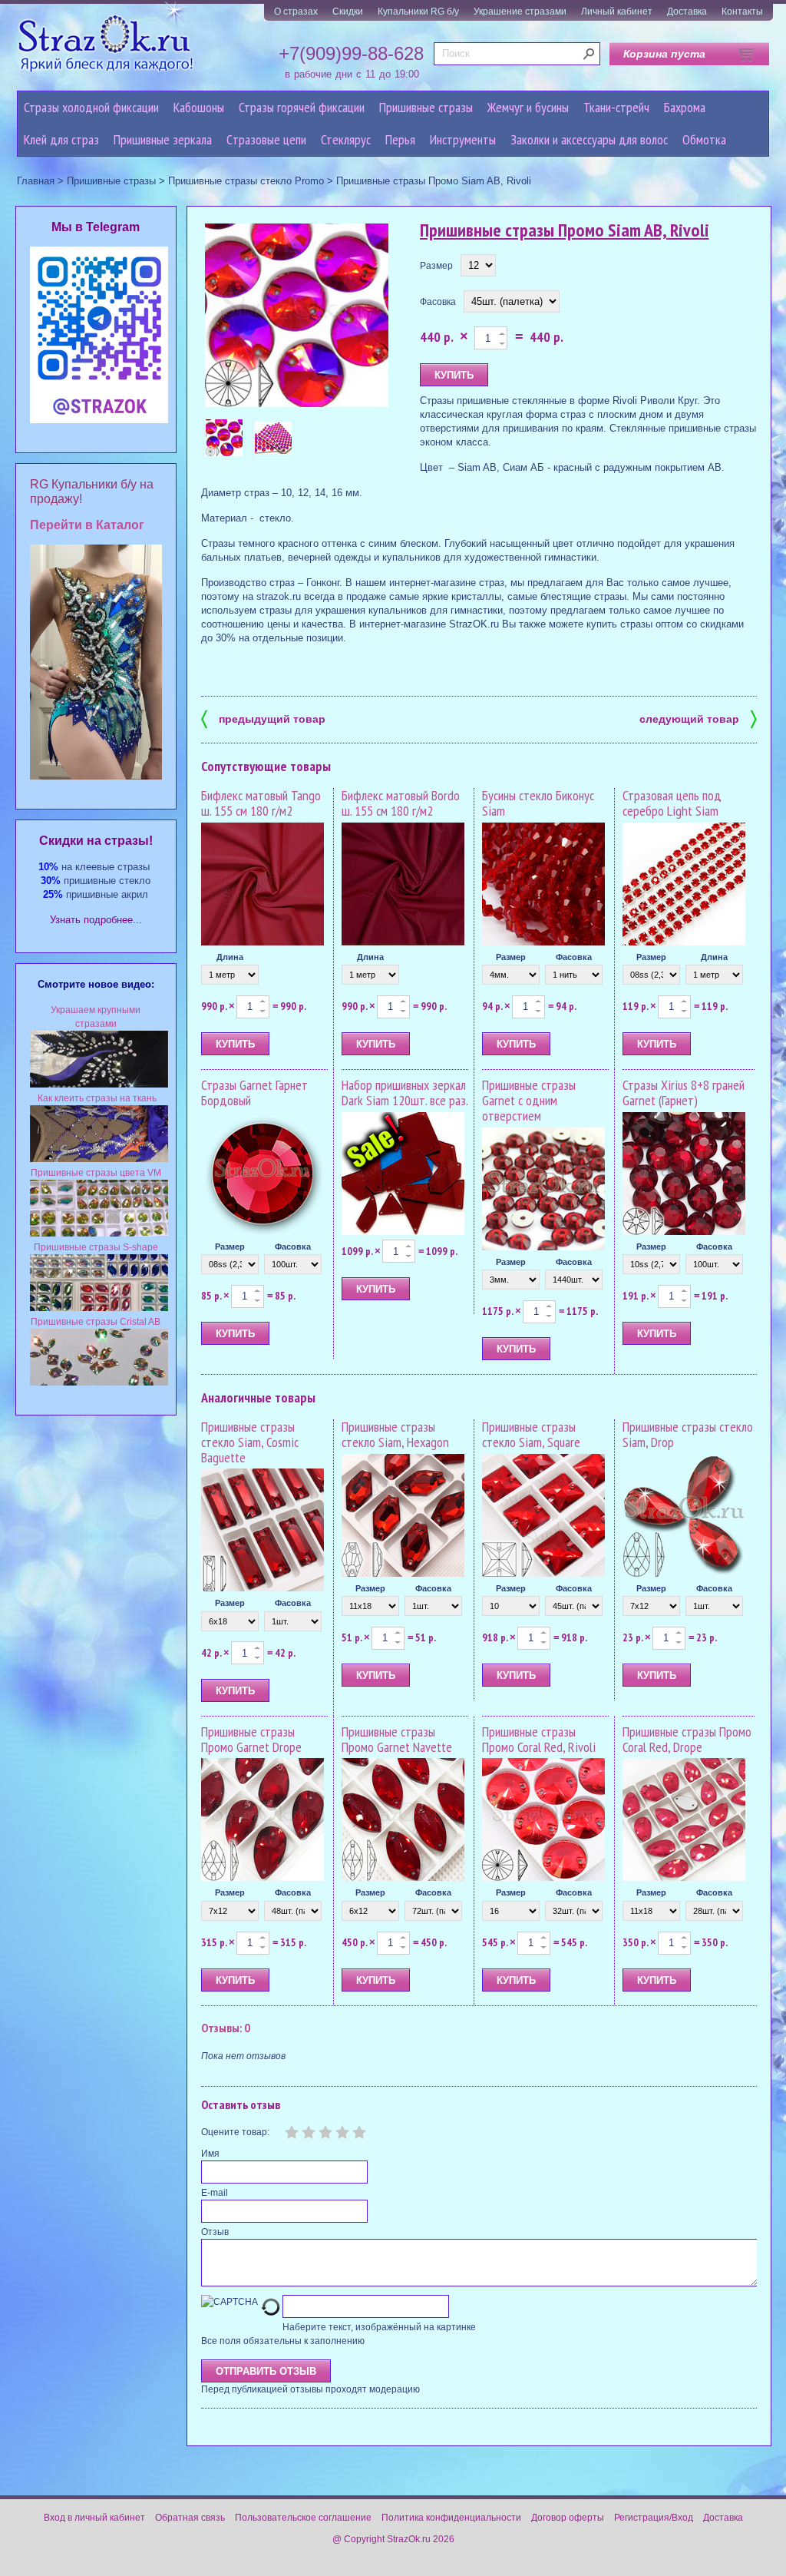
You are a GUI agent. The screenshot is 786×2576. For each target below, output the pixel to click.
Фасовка (438, 302)
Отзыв (215, 2232)
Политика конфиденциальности (451, 2518)
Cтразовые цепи (266, 139)
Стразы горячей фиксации (302, 107)
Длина (230, 957)
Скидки (348, 12)
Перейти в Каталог (87, 525)
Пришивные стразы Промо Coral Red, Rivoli (539, 1739)
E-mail (215, 2193)
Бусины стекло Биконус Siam (538, 803)
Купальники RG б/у (418, 12)
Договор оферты (568, 2518)
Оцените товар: (235, 2132)
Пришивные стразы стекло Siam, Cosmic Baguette (250, 1442)
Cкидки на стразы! (96, 841)
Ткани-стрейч (616, 107)
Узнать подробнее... (96, 920)
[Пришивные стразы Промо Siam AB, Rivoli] (297, 316)
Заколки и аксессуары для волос (589, 139)
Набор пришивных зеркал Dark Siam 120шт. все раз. (405, 1093)
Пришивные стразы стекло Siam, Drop (688, 1434)
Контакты (742, 12)
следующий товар (698, 718)
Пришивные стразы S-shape (96, 1247)
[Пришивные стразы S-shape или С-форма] (99, 1308)
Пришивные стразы (426, 107)
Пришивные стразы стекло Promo (246, 181)
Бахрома (685, 107)
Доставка (687, 12)
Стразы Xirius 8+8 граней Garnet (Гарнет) (684, 1093)
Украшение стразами (520, 12)
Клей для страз (61, 139)
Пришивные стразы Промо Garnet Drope (251, 1739)
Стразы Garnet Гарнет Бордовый (254, 1093)
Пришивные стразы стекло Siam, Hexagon (395, 1434)
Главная (36, 181)
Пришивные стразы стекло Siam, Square (531, 1434)
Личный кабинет (617, 12)
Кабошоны (199, 107)
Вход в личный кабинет (94, 2518)
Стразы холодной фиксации (91, 107)
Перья (400, 139)
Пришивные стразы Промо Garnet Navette (397, 1739)
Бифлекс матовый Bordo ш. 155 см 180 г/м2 (401, 803)
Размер (436, 266)
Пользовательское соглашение (303, 2518)
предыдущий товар (263, 718)
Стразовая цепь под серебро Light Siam (672, 803)
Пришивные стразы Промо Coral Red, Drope (687, 1739)
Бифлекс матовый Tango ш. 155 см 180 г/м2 (261, 803)
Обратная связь (190, 2518)
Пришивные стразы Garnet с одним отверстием (529, 1100)
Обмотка (704, 139)
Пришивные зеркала (163, 139)
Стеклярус (346, 139)
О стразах (296, 12)
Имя (210, 2154)
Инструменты (463, 139)
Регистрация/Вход (654, 2518)
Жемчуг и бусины (528, 107)
